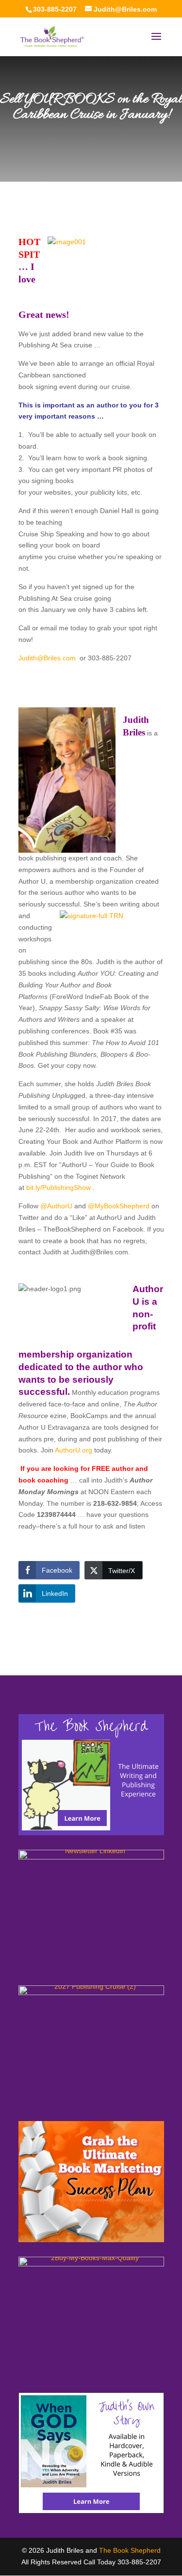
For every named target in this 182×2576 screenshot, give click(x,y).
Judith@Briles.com (47, 658)
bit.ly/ (58, 1187)
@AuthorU (56, 1206)
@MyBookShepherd (119, 1206)
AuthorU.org (74, 1450)
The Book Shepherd (130, 2550)
